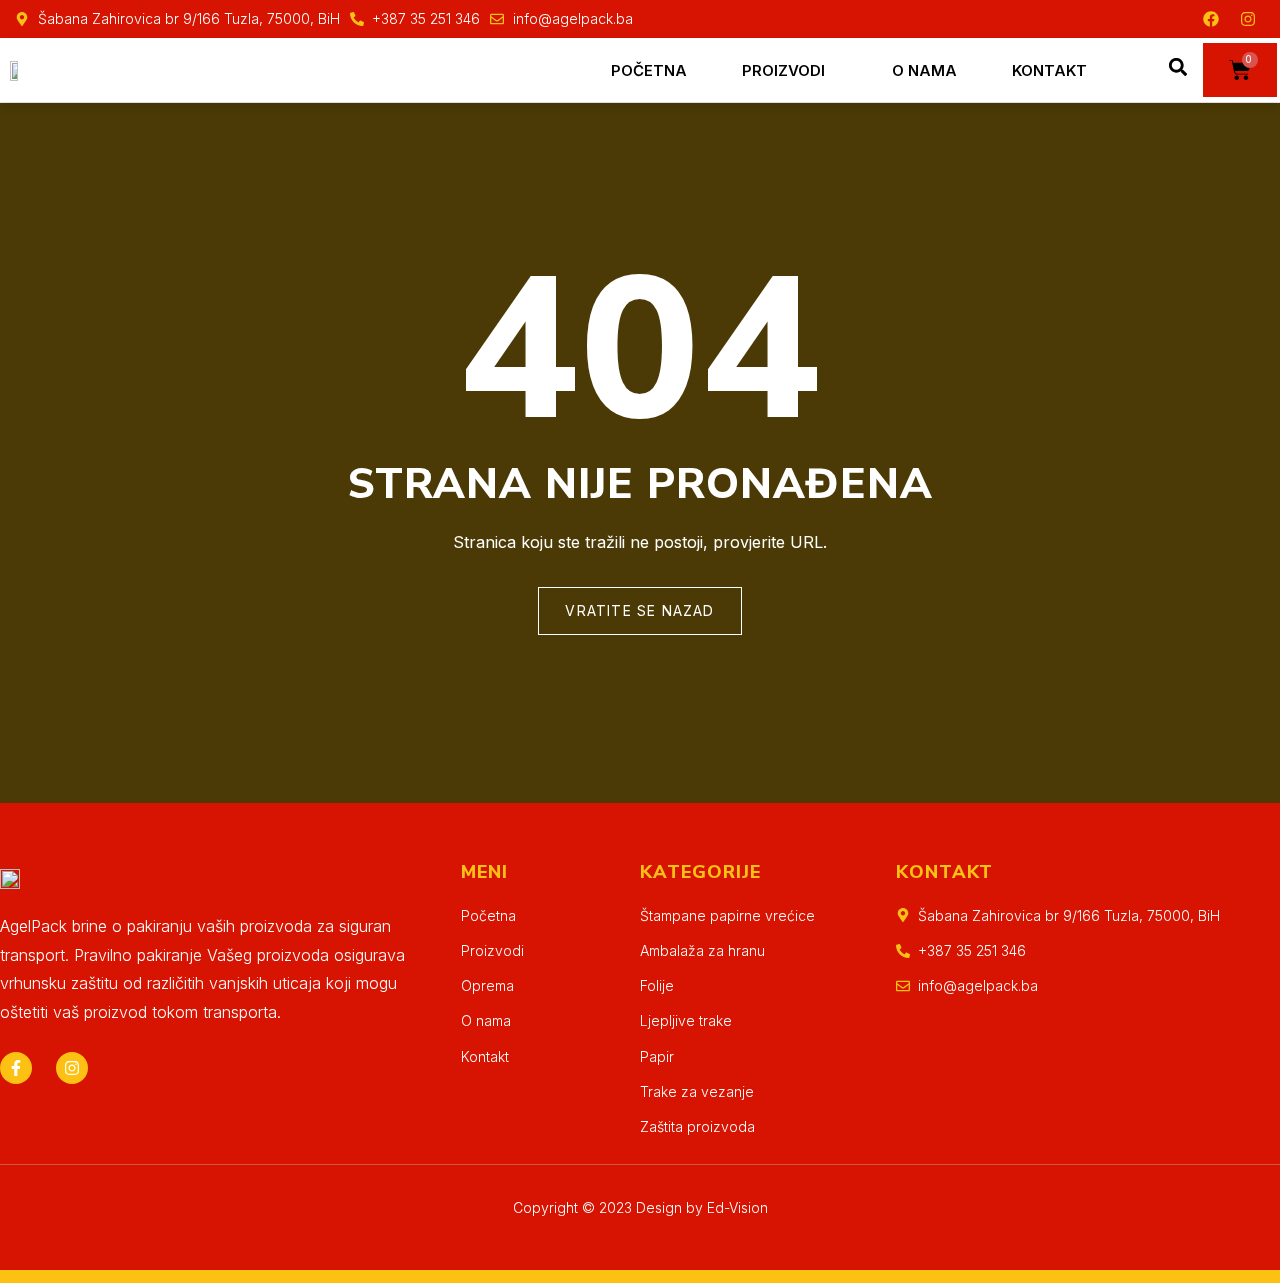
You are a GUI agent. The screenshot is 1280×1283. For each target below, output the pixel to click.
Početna (649, 70)
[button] (1178, 67)
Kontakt (1049, 70)
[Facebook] (1211, 19)
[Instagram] (1248, 19)
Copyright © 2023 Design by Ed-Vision (640, 1207)
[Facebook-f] (16, 1068)
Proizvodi (783, 70)
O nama (924, 70)
